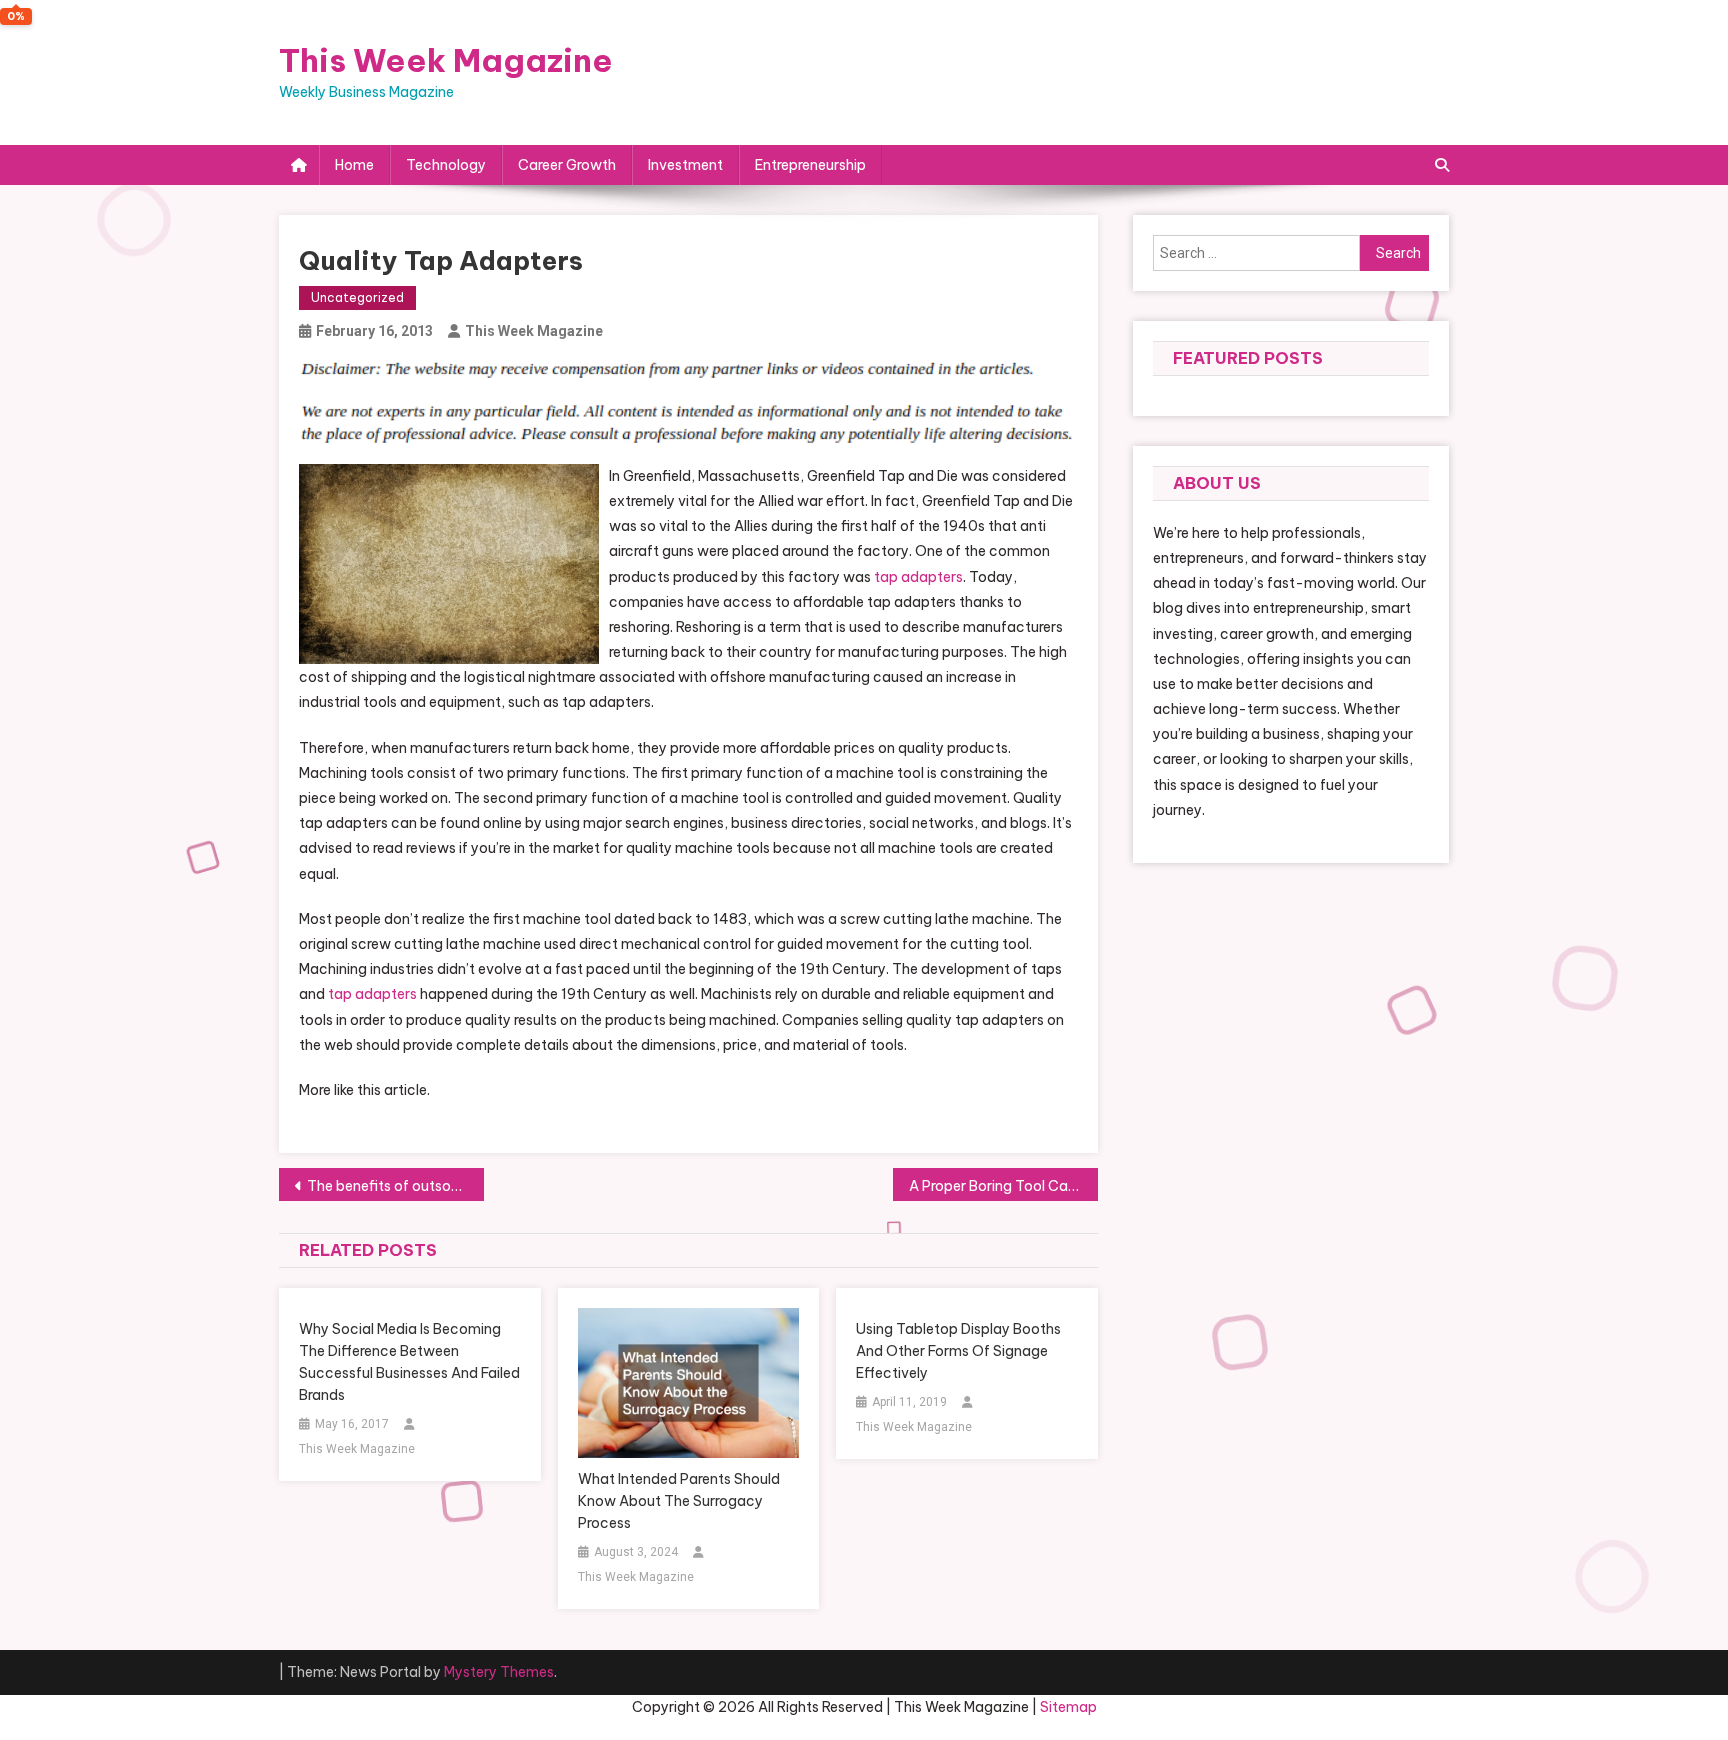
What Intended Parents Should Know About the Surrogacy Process (679, 1501)
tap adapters (918, 577)
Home (354, 165)
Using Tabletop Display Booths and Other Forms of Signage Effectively (958, 1351)
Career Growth (567, 165)
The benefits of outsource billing (395, 1186)
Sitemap (1068, 1707)
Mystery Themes (499, 1672)
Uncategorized (357, 297)
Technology (446, 165)
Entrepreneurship (810, 165)
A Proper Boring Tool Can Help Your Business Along (1003, 1186)
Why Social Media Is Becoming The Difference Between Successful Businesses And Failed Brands (409, 1362)
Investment (685, 165)
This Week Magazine (446, 60)
